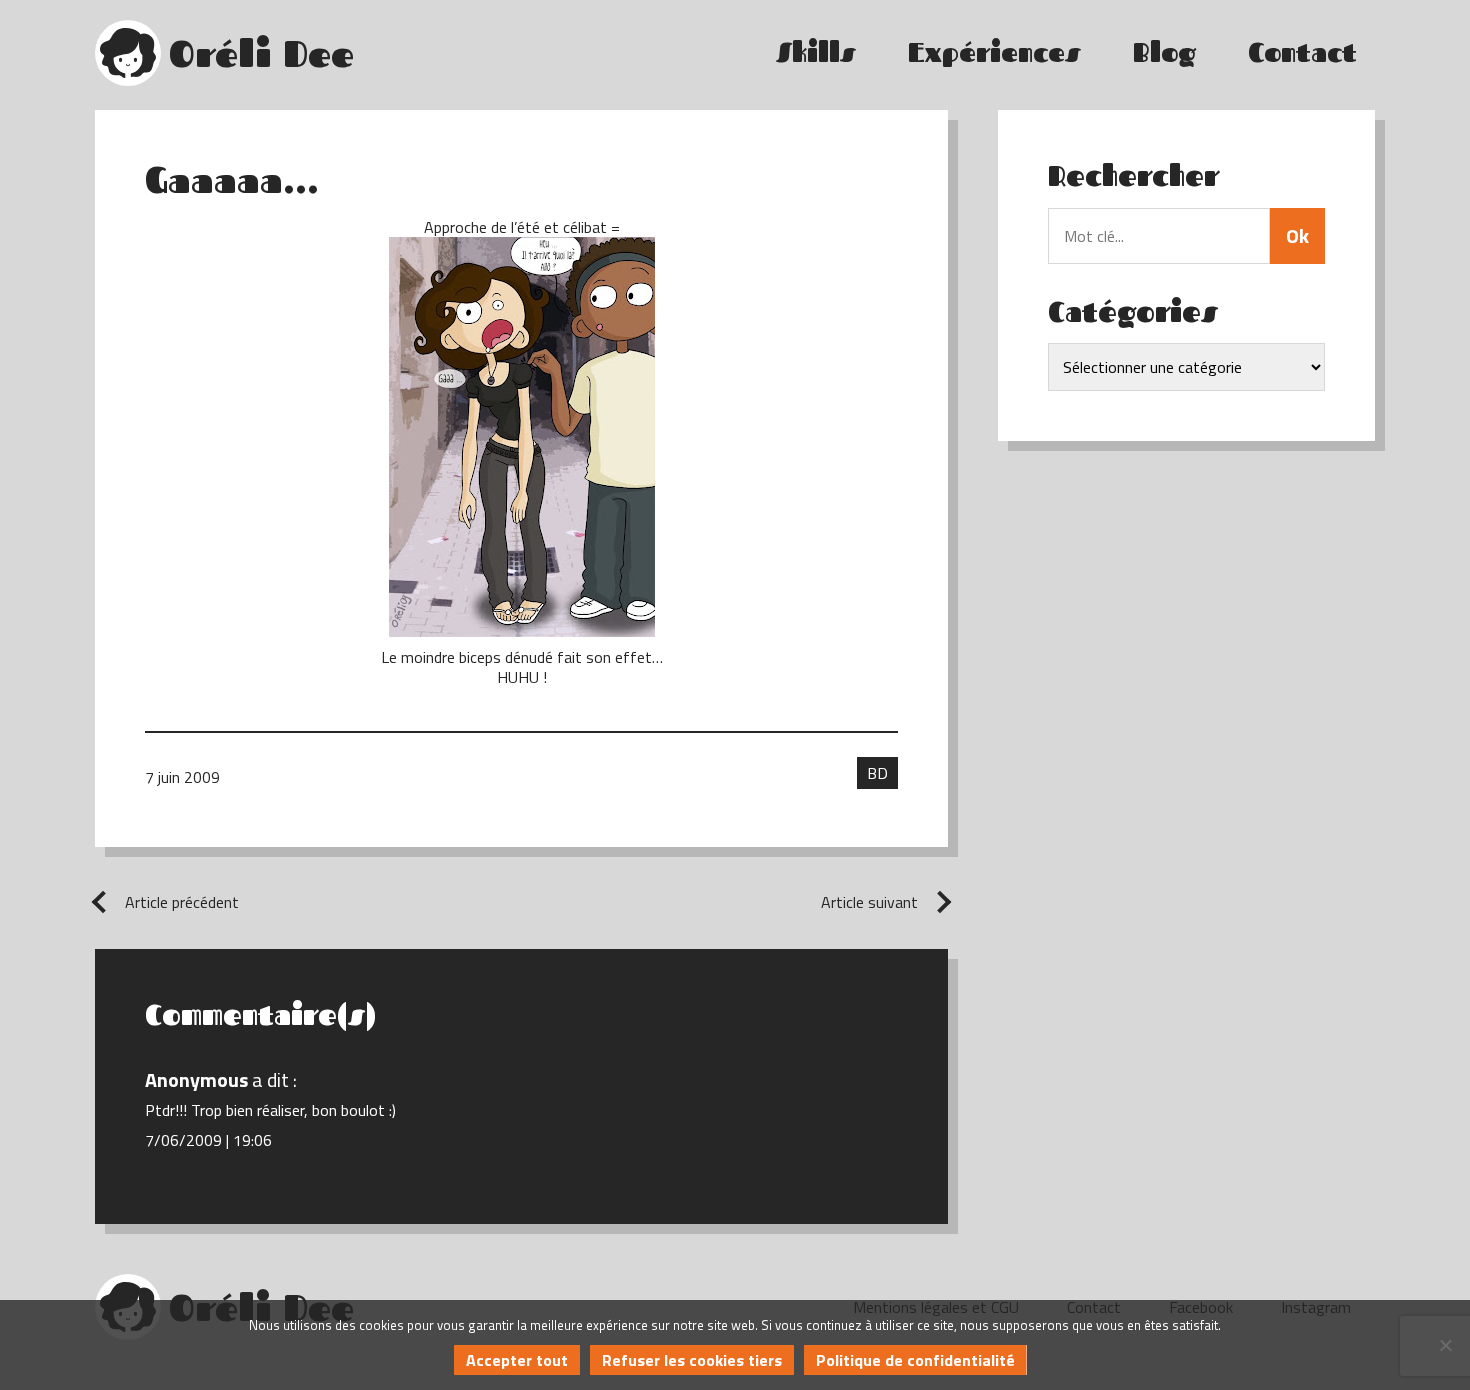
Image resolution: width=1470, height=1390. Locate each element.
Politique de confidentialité (915, 1360)
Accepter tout (517, 1360)
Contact (1302, 52)
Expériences (994, 52)
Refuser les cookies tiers (692, 1360)
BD (877, 773)
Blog (1164, 52)
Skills (816, 52)
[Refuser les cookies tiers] (1445, 1345)
